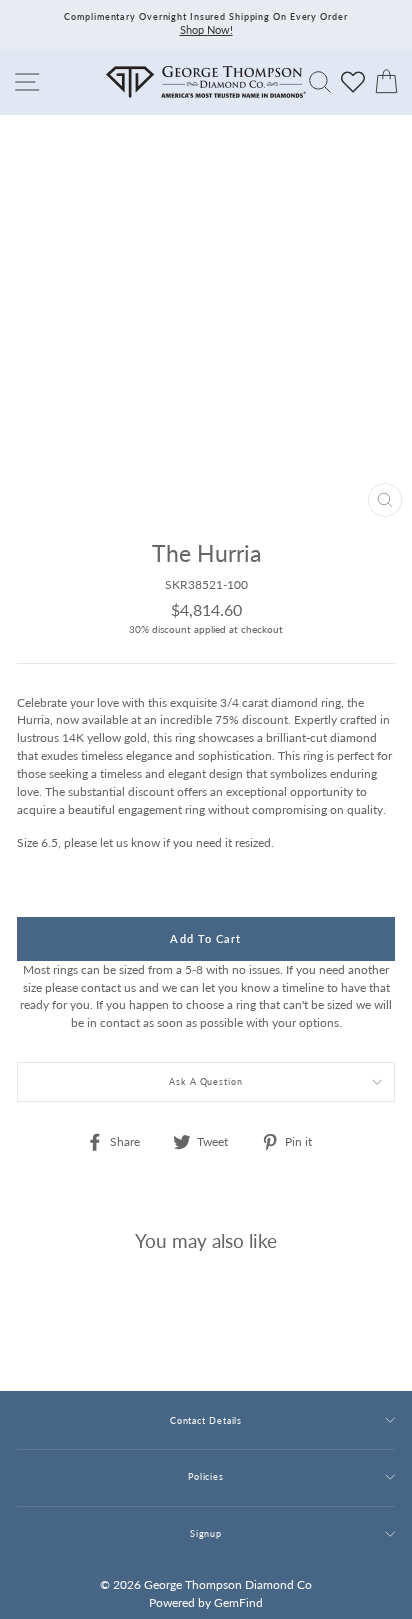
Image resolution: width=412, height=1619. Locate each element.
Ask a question (206, 1081)
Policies (206, 1476)
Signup (206, 1533)
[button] (375, 596)
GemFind (238, 1602)
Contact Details (206, 1420)
